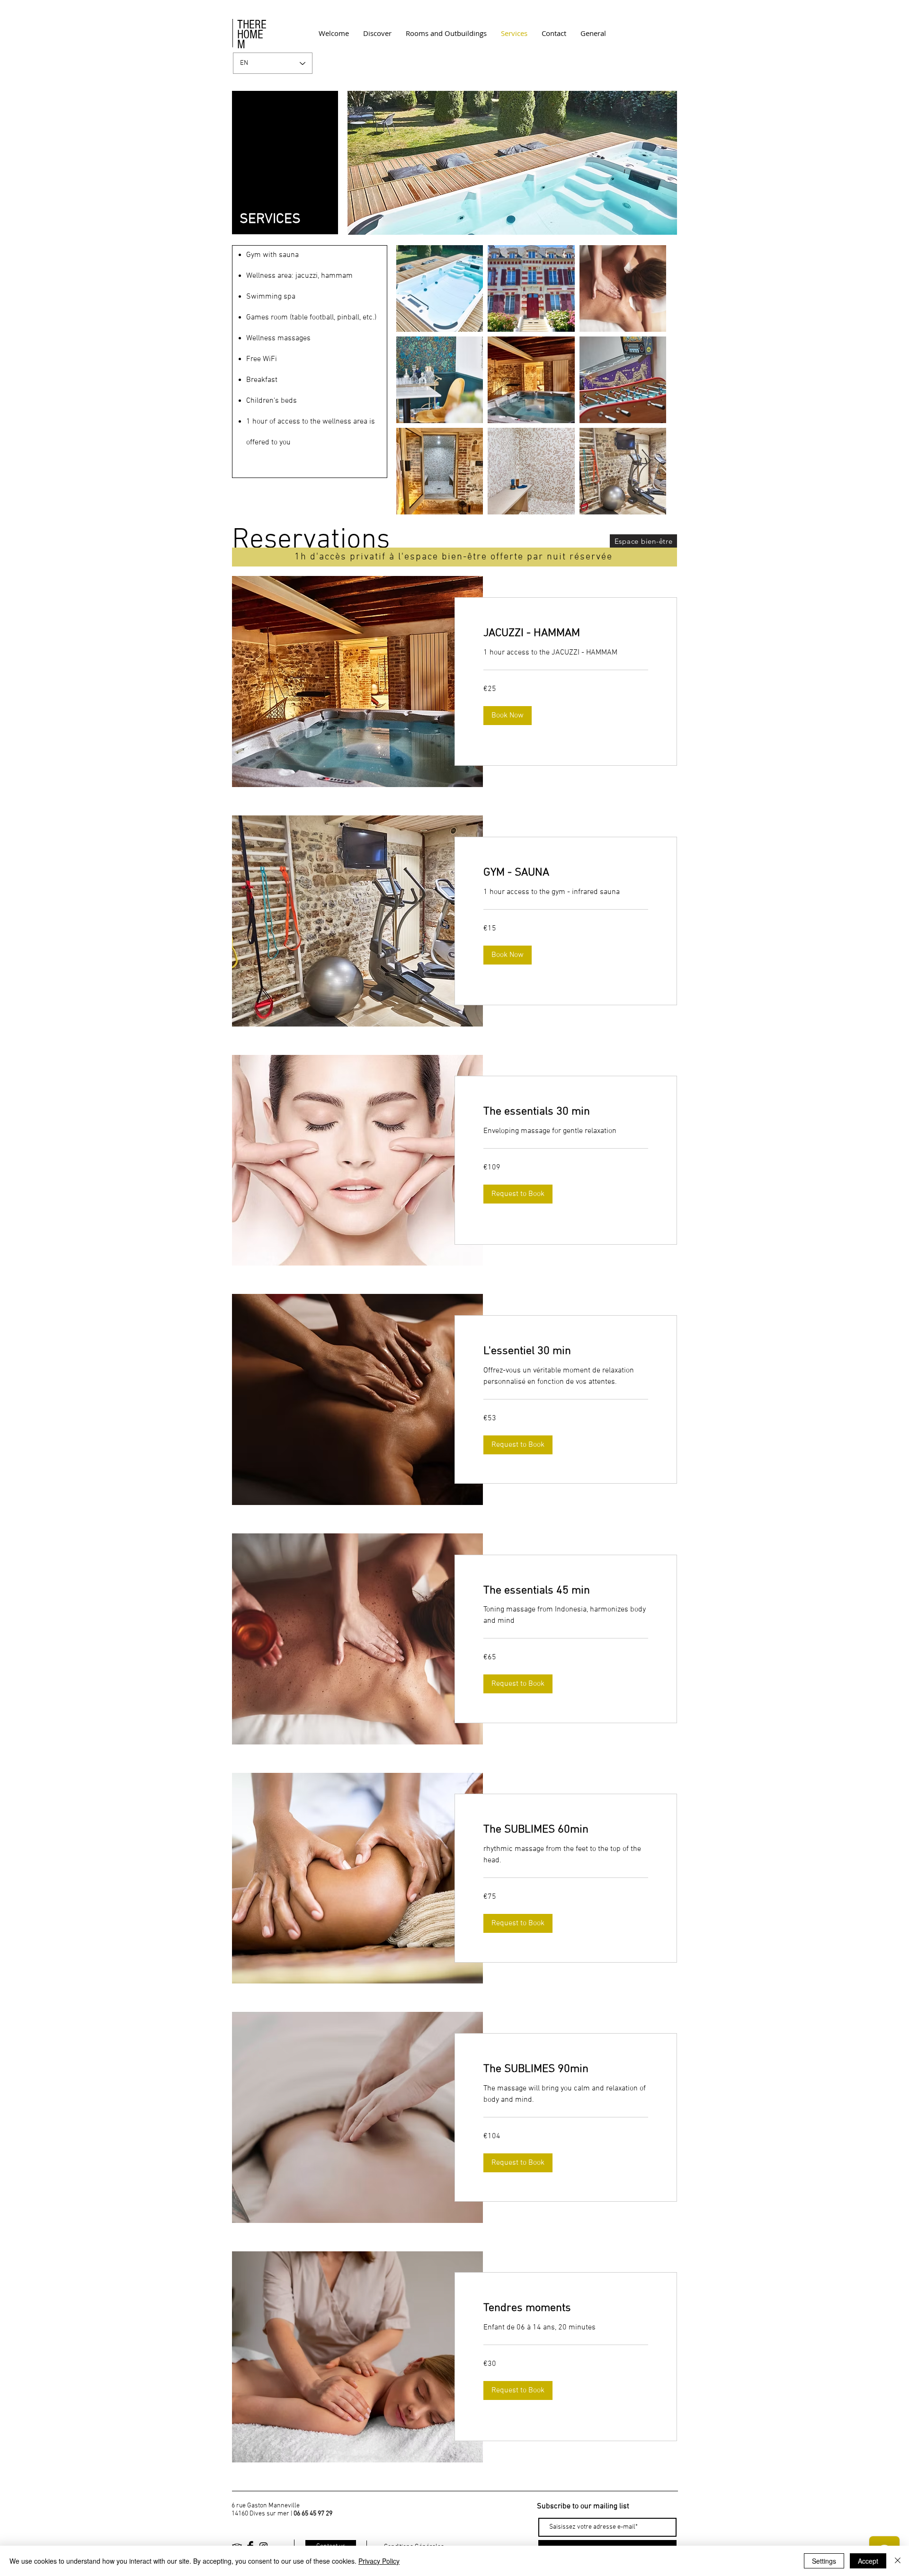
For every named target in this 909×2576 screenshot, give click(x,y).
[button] (508, 716)
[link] (566, 634)
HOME (250, 35)
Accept (868, 2561)
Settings (824, 2561)
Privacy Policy (379, 2561)
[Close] (898, 2561)
